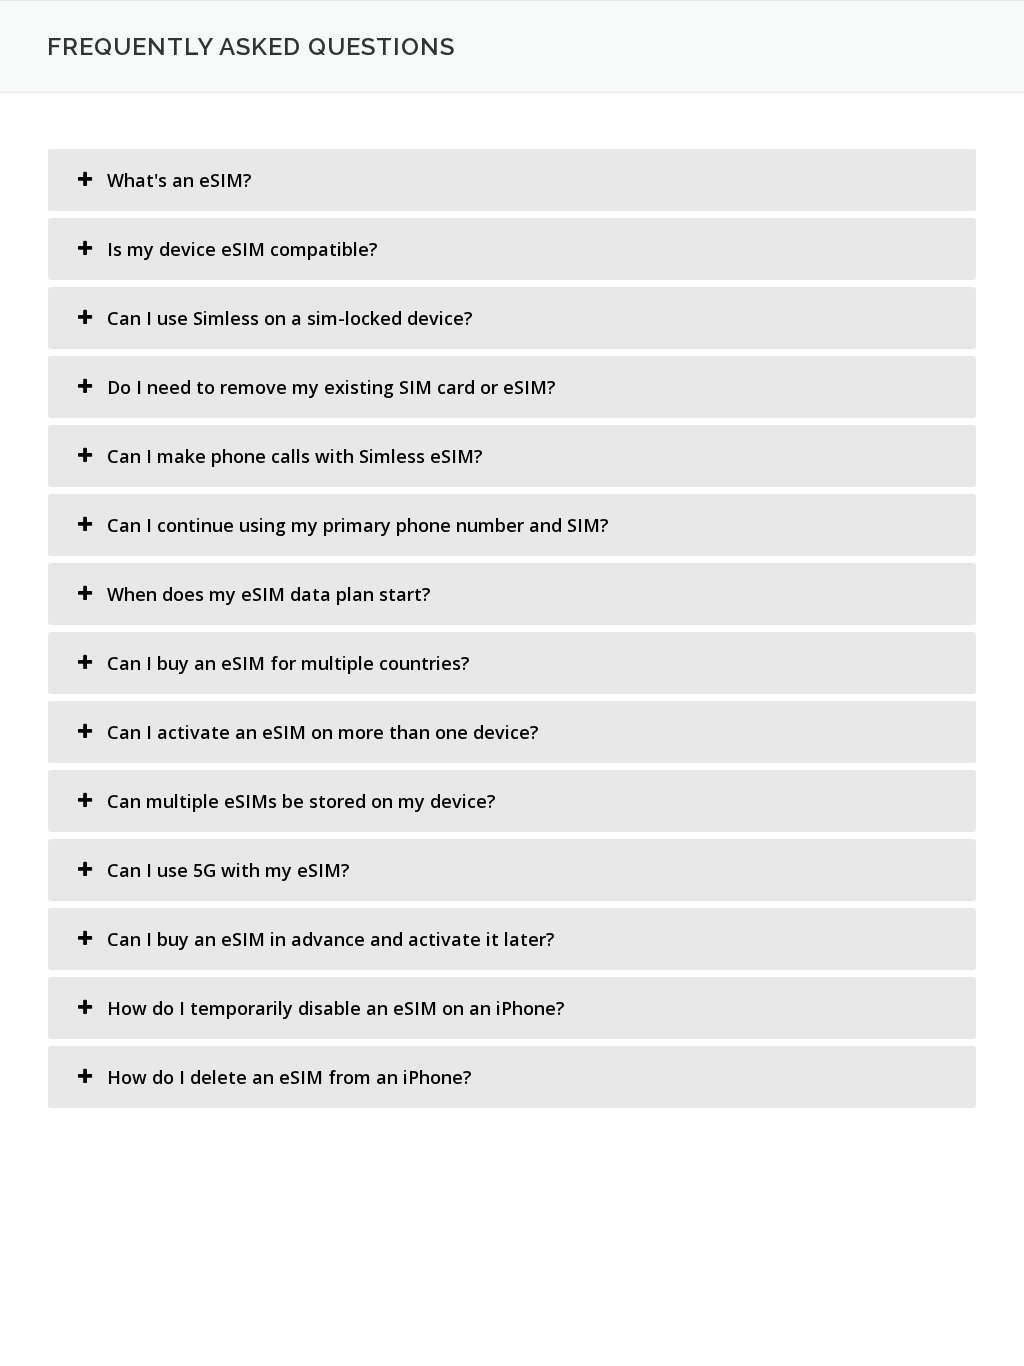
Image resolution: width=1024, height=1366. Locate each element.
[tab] (512, 180)
